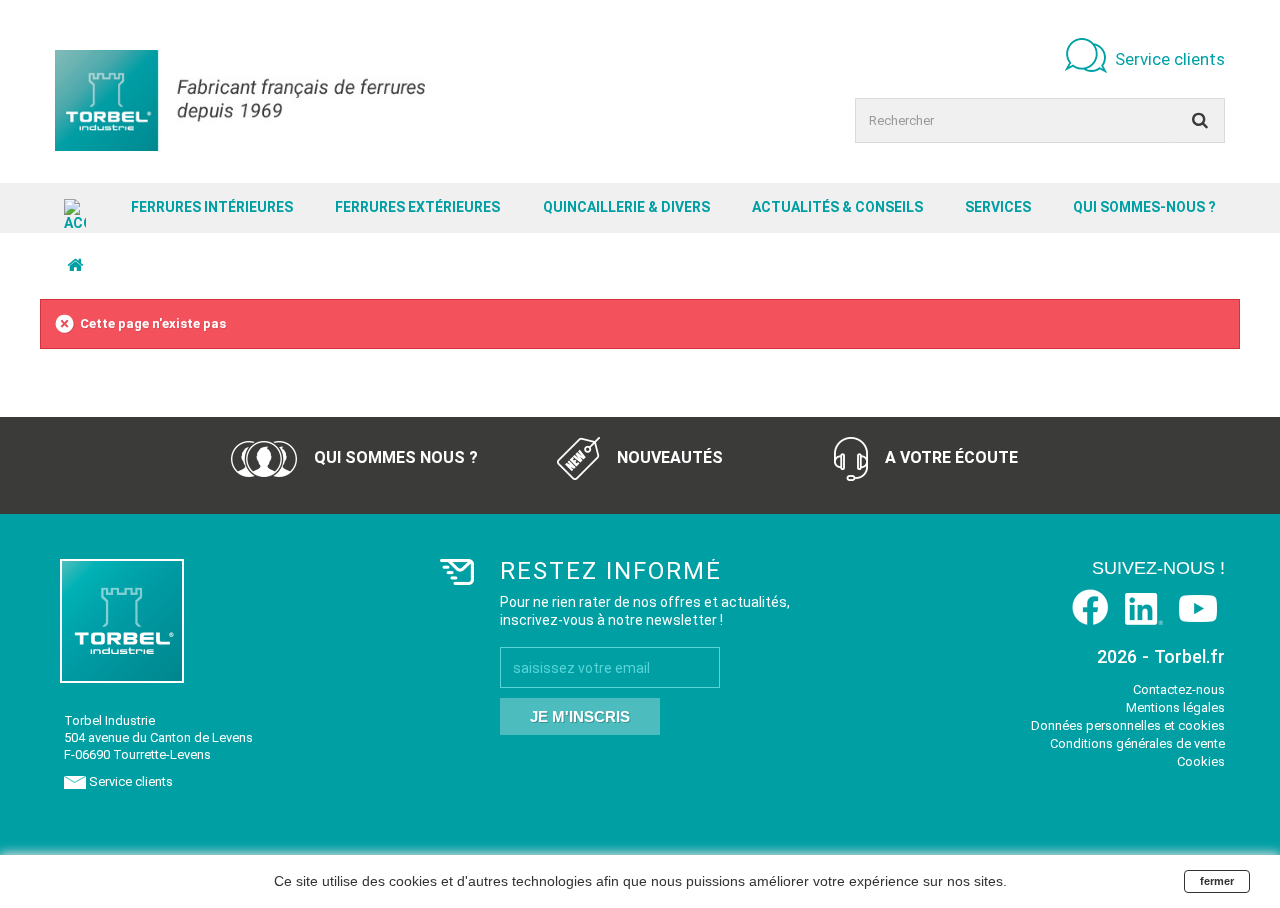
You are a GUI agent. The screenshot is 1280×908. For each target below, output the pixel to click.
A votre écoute (949, 457)
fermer (1217, 881)
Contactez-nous (1179, 689)
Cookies (1201, 761)
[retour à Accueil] (75, 265)
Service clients (1170, 59)
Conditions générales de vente (1137, 743)
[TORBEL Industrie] (240, 100)
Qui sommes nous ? (394, 457)
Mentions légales (1175, 707)
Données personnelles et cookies (1128, 725)
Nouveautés (668, 457)
